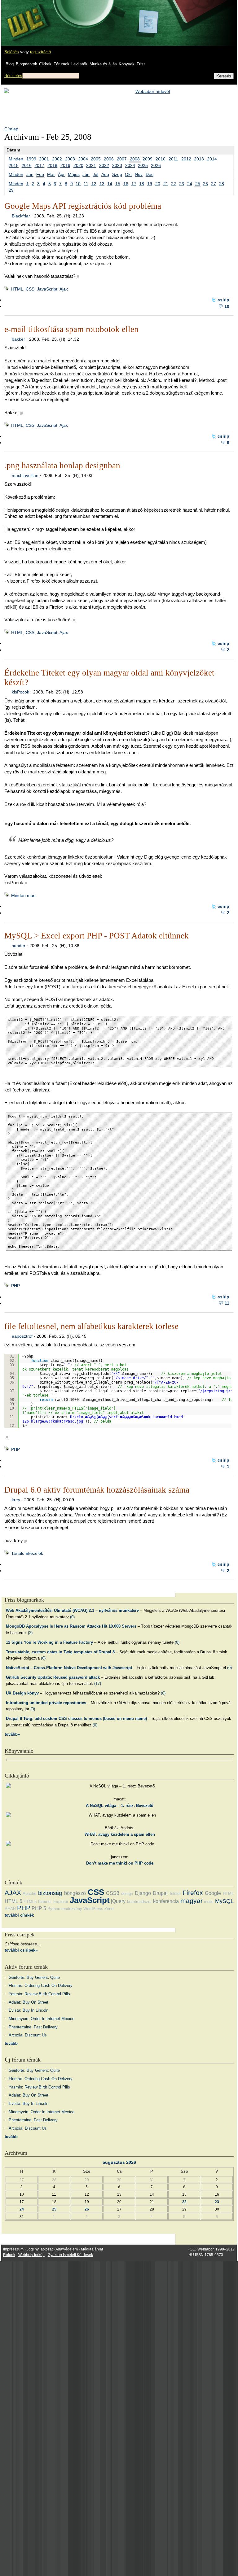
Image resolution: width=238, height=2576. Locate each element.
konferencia (166, 1901)
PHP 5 (39, 1908)
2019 (65, 165)
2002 (57, 159)
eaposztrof (22, 1336)
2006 (109, 159)
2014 (212, 159)
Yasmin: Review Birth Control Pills (39, 1994)
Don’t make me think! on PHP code (120, 1863)
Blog (10, 64)
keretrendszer (139, 1902)
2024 (130, 165)
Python (54, 1909)
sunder (19, 946)
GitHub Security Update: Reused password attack (53, 1677)
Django (143, 1893)
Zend (109, 1909)
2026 (156, 165)
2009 (148, 159)
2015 (14, 165)
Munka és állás (103, 64)
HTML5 (30, 1902)
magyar (192, 1901)
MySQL (224, 1901)
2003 (70, 159)
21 (166, 184)
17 (134, 184)
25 (198, 184)
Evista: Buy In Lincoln (29, 2010)
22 (174, 184)
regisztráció (40, 52)
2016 (27, 165)
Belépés (12, 52)
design (127, 1894)
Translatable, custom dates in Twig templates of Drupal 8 (60, 1652)
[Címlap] (25, 17)
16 (126, 184)
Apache (29, 1894)
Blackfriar (21, 216)
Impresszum (13, 2249)
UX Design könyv (22, 1693)
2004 (83, 159)
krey (16, 1500)
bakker (18, 339)
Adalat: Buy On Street (29, 2002)
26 (205, 184)
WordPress (93, 1909)
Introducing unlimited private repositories (46, 1703)
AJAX (13, 1893)
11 (86, 184)
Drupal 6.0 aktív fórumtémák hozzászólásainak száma (97, 1490)
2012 (186, 159)
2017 (39, 165)
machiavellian (25, 475)
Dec (150, 174)
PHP (15, 1286)
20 (158, 184)
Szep (117, 174)
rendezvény (72, 1909)
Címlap (11, 129)
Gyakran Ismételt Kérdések (70, 2255)
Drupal (160, 1893)
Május (74, 174)
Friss (141, 64)
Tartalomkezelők (27, 1553)
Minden (16, 159)
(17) (98, 1684)
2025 (143, 165)
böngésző (75, 1893)
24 (190, 184)
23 (182, 184)
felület (175, 1894)
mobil (209, 1902)
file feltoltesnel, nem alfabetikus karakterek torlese (91, 1326)
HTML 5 (13, 1901)
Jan (30, 174)
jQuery (118, 1901)
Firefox (193, 1893)
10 (78, 184)
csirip (223, 300)
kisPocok (20, 692)
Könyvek (127, 64)
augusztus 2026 (119, 2162)
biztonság (50, 1893)
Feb (40, 174)
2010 (161, 159)
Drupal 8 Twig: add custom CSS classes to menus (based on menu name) (76, 1719)
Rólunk (9, 2255)
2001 (44, 159)
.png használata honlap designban (62, 466)
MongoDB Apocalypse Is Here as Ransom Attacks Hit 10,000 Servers (71, 1626)
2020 (78, 165)
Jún (86, 174)
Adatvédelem (67, 2249)
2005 (96, 159)
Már (51, 174)
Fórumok (62, 64)
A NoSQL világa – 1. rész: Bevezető (120, 1806)
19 (150, 184)
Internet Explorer (53, 1902)
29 (11, 190)
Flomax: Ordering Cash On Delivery (41, 1986)
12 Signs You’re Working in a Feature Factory (49, 1642)
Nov (139, 174)
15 (118, 184)
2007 (122, 159)
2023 (117, 165)
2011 (173, 159)
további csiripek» (21, 1950)
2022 (104, 165)
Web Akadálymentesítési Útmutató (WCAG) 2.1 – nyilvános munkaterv (72, 1610)
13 (102, 184)
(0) (72, 1617)
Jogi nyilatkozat (40, 2249)
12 (94, 184)
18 (142, 184)
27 (214, 184)
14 (110, 184)
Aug (105, 174)
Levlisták (79, 64)
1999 (31, 159)
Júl (95, 174)
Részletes (13, 76)
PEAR (10, 1909)
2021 (91, 165)
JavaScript (90, 1900)
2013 (199, 159)
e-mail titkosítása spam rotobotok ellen (71, 329)
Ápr (61, 174)
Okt (128, 174)
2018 (52, 165)
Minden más (23, 895)
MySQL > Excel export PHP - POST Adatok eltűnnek (97, 936)
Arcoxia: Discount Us (28, 2035)
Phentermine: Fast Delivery (33, 2027)
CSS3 (113, 1893)
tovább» (12, 1734)
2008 (135, 159)
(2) (30, 1633)
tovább (11, 2043)
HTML (228, 1894)
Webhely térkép (31, 2255)
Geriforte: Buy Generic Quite (34, 1977)
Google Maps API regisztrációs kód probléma (83, 206)
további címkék (19, 1915)
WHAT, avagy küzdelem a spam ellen (120, 1834)
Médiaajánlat (92, 2249)
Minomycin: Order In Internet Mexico (42, 2019)
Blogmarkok (26, 64)
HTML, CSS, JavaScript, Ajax (40, 289)
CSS (96, 1892)
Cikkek (45, 64)
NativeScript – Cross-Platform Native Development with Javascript (69, 1668)
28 (222, 184)
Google (213, 1893)
